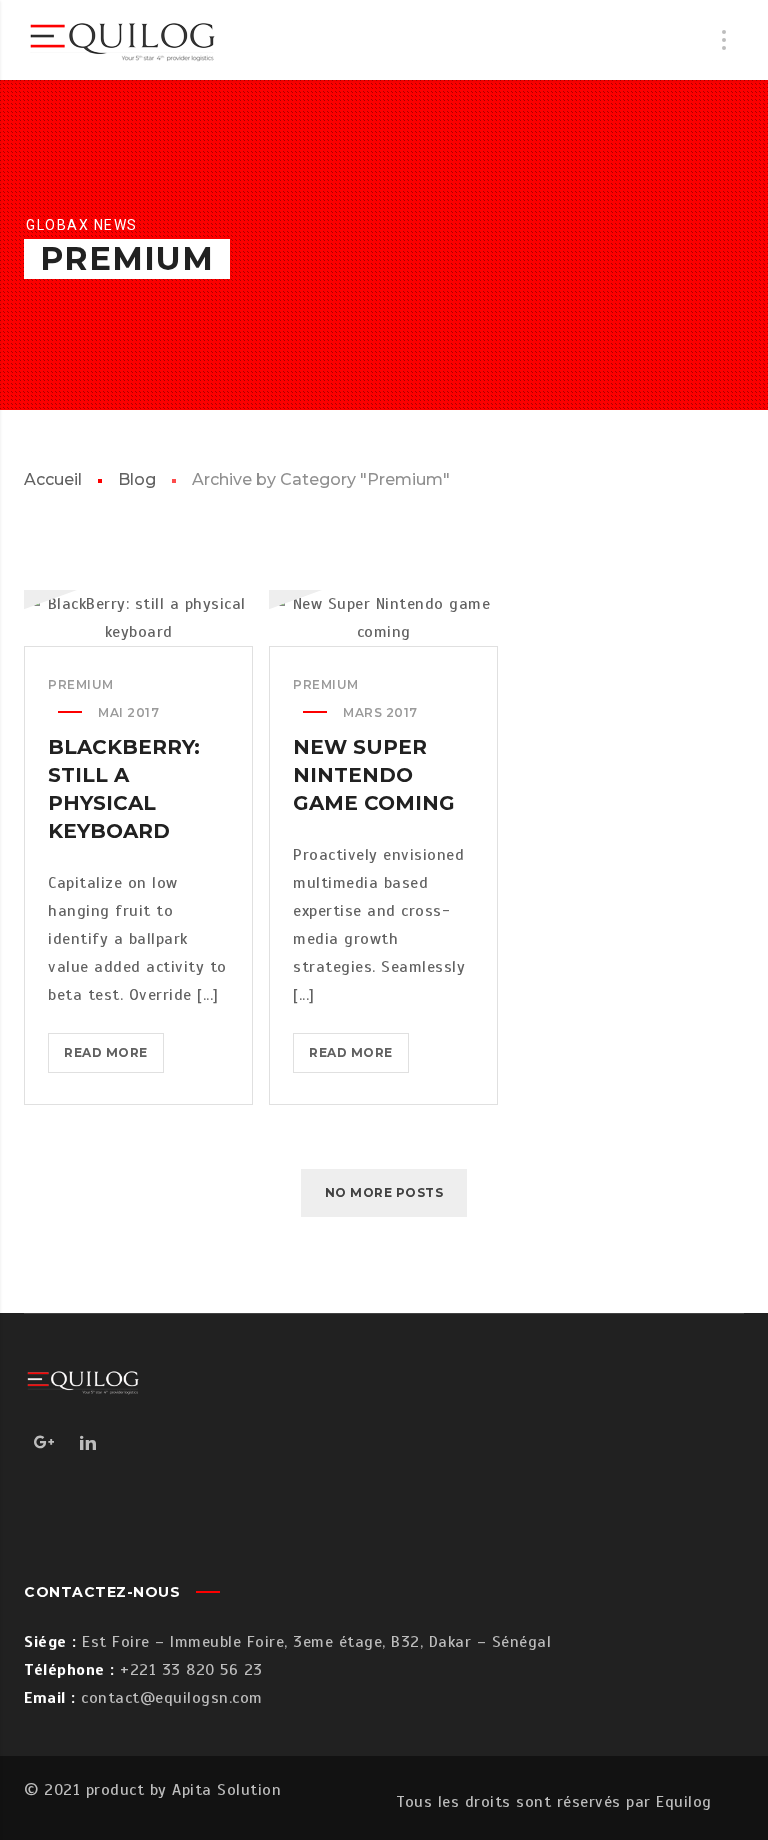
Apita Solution (226, 1790)
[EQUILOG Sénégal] (124, 40)
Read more (114, 1058)
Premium (81, 684)
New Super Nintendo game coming (374, 775)
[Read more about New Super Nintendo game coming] (384, 618)
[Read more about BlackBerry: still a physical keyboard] (139, 618)
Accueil (53, 479)
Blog (137, 479)
